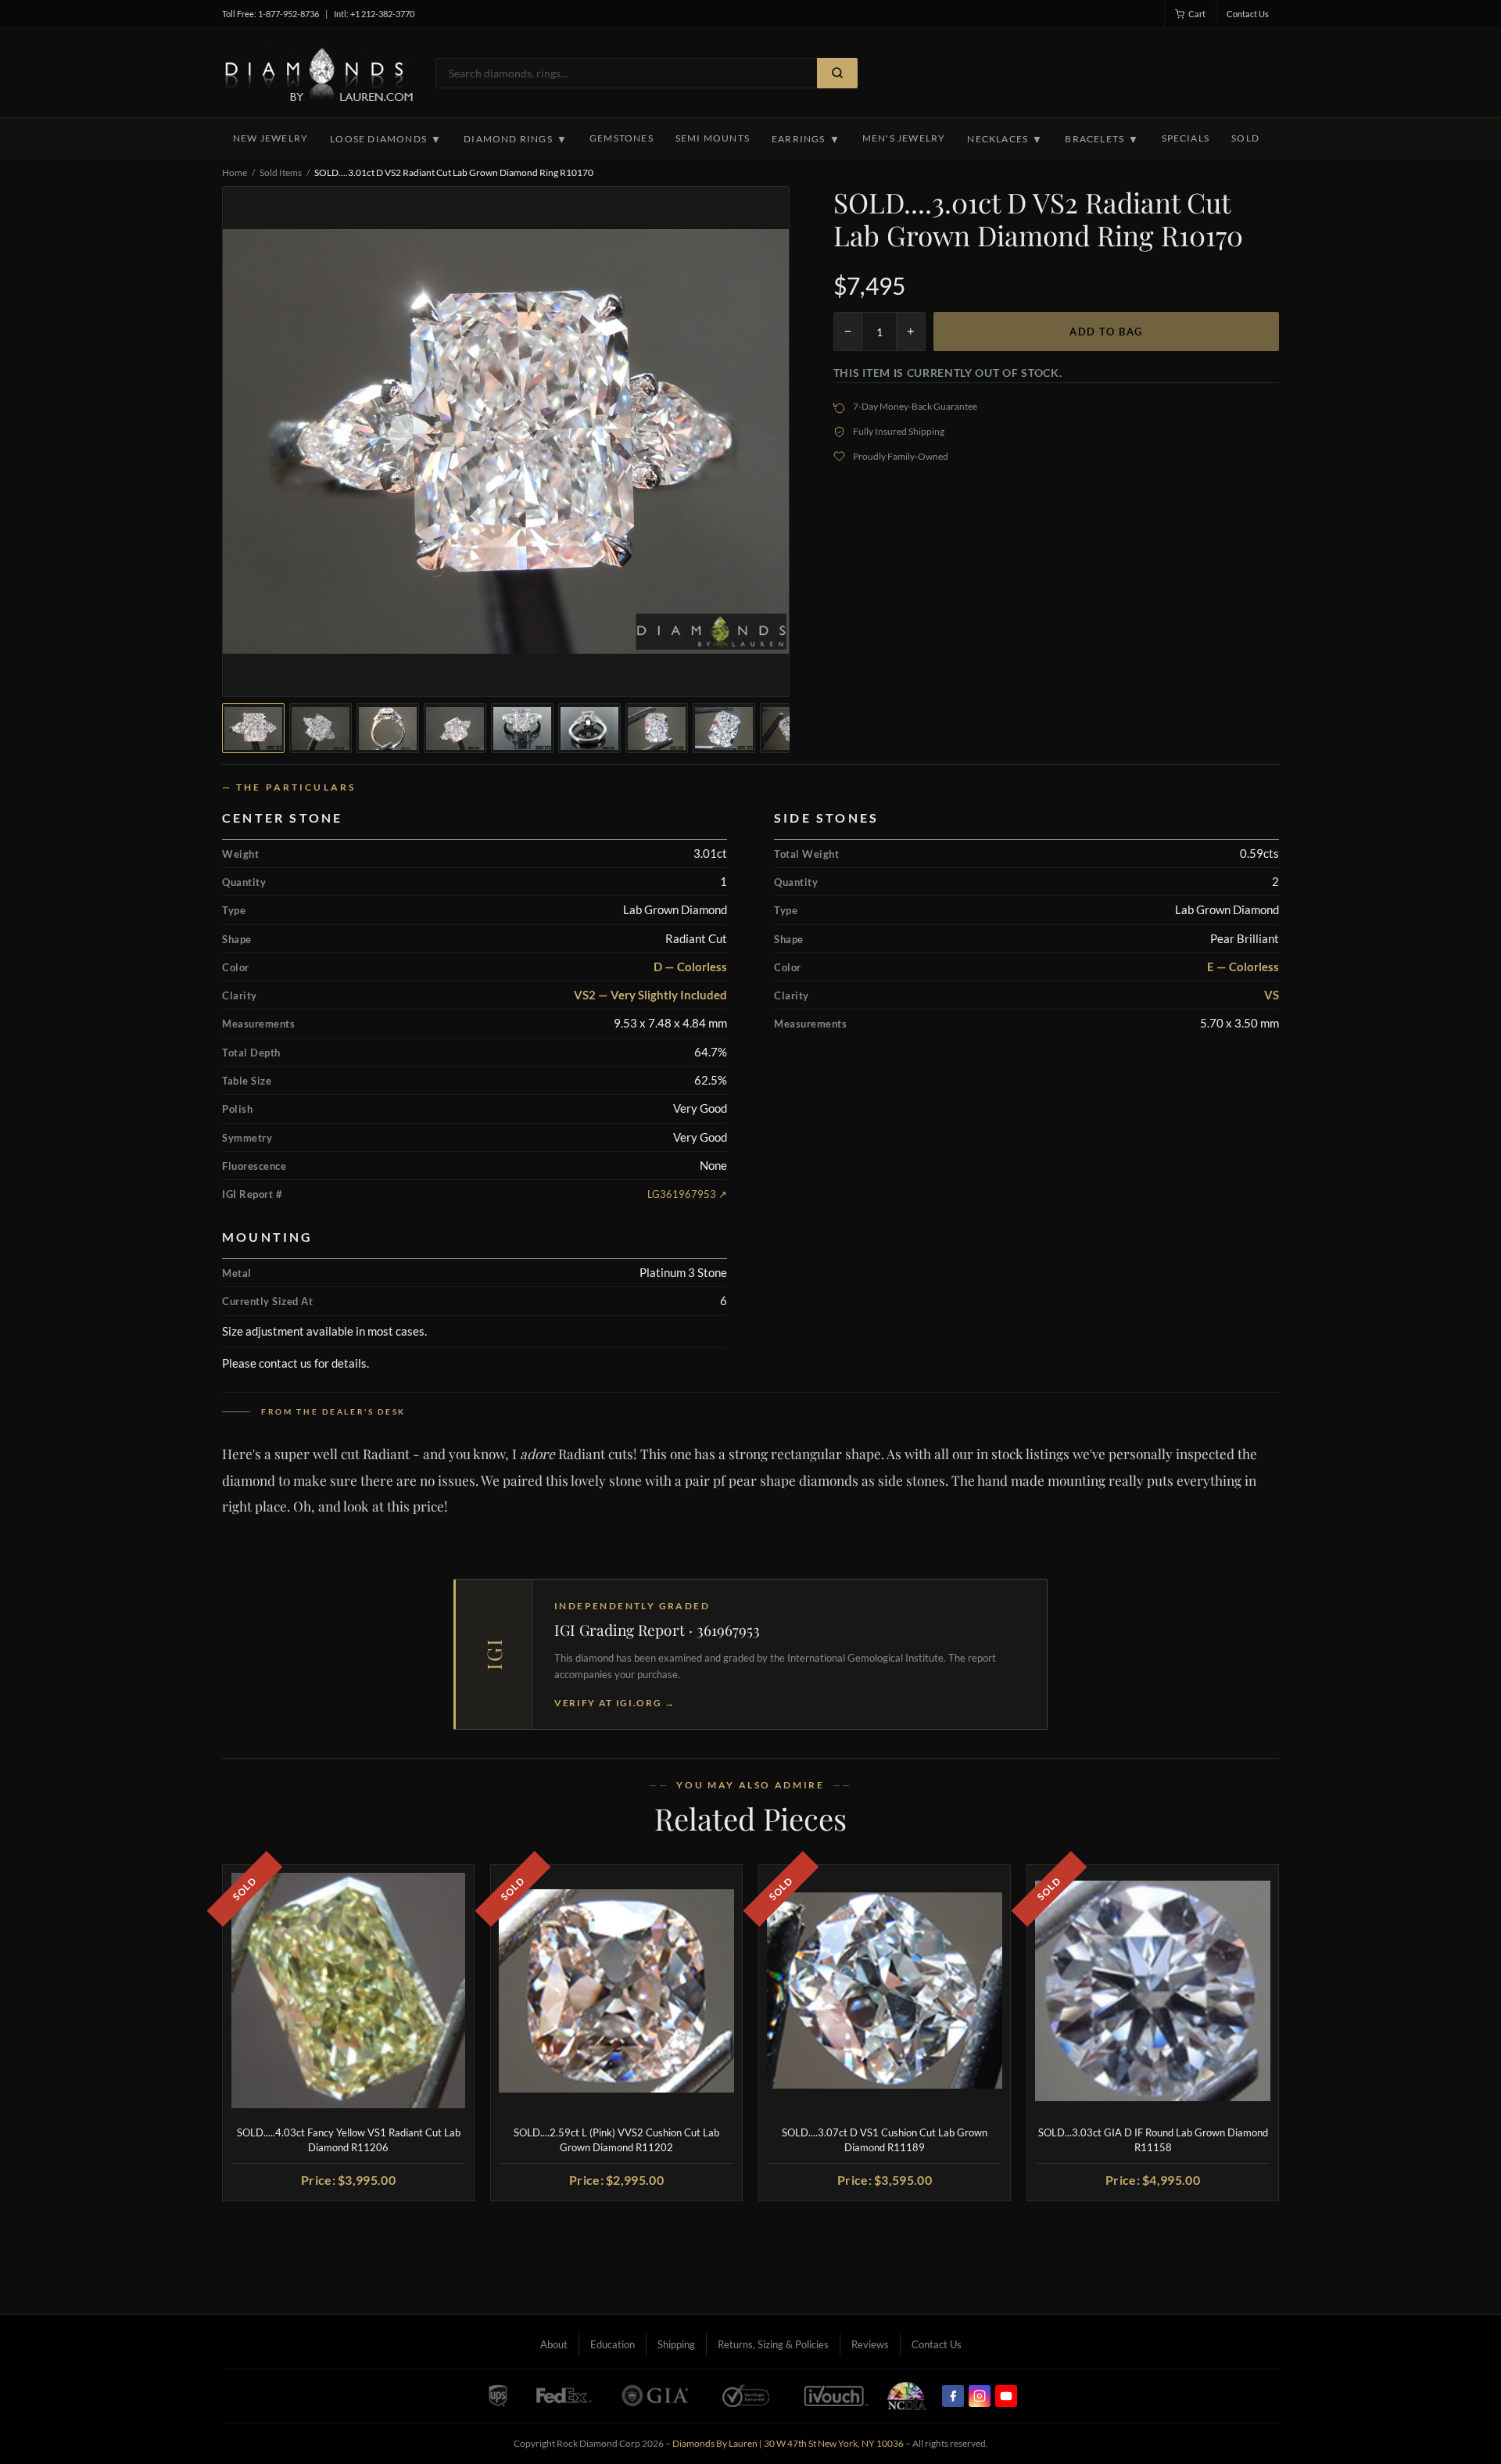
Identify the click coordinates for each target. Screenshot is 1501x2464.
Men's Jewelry (904, 138)
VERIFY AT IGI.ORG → (615, 1703)
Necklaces (1005, 139)
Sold (1245, 138)
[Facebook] (953, 2396)
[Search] (837, 73)
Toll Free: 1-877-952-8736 (270, 14)
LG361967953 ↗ (687, 1194)
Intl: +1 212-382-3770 (374, 14)
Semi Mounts (713, 138)
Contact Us (1248, 14)
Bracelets (1102, 139)
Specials (1186, 138)
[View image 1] (253, 728)
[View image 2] (321, 728)
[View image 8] (724, 728)
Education (613, 2344)
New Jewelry (270, 138)
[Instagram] (980, 2396)
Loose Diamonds (386, 139)
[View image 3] (388, 728)
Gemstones (622, 138)
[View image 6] (589, 728)
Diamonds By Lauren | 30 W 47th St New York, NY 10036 (788, 2443)
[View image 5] (522, 728)
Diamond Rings (516, 139)
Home (235, 172)
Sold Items (281, 172)
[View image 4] (455, 728)
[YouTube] (1006, 2396)
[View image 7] (657, 728)
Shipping (676, 2344)
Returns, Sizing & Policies (773, 2344)
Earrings (806, 139)
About (554, 2344)
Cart (1197, 14)
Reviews (870, 2344)
